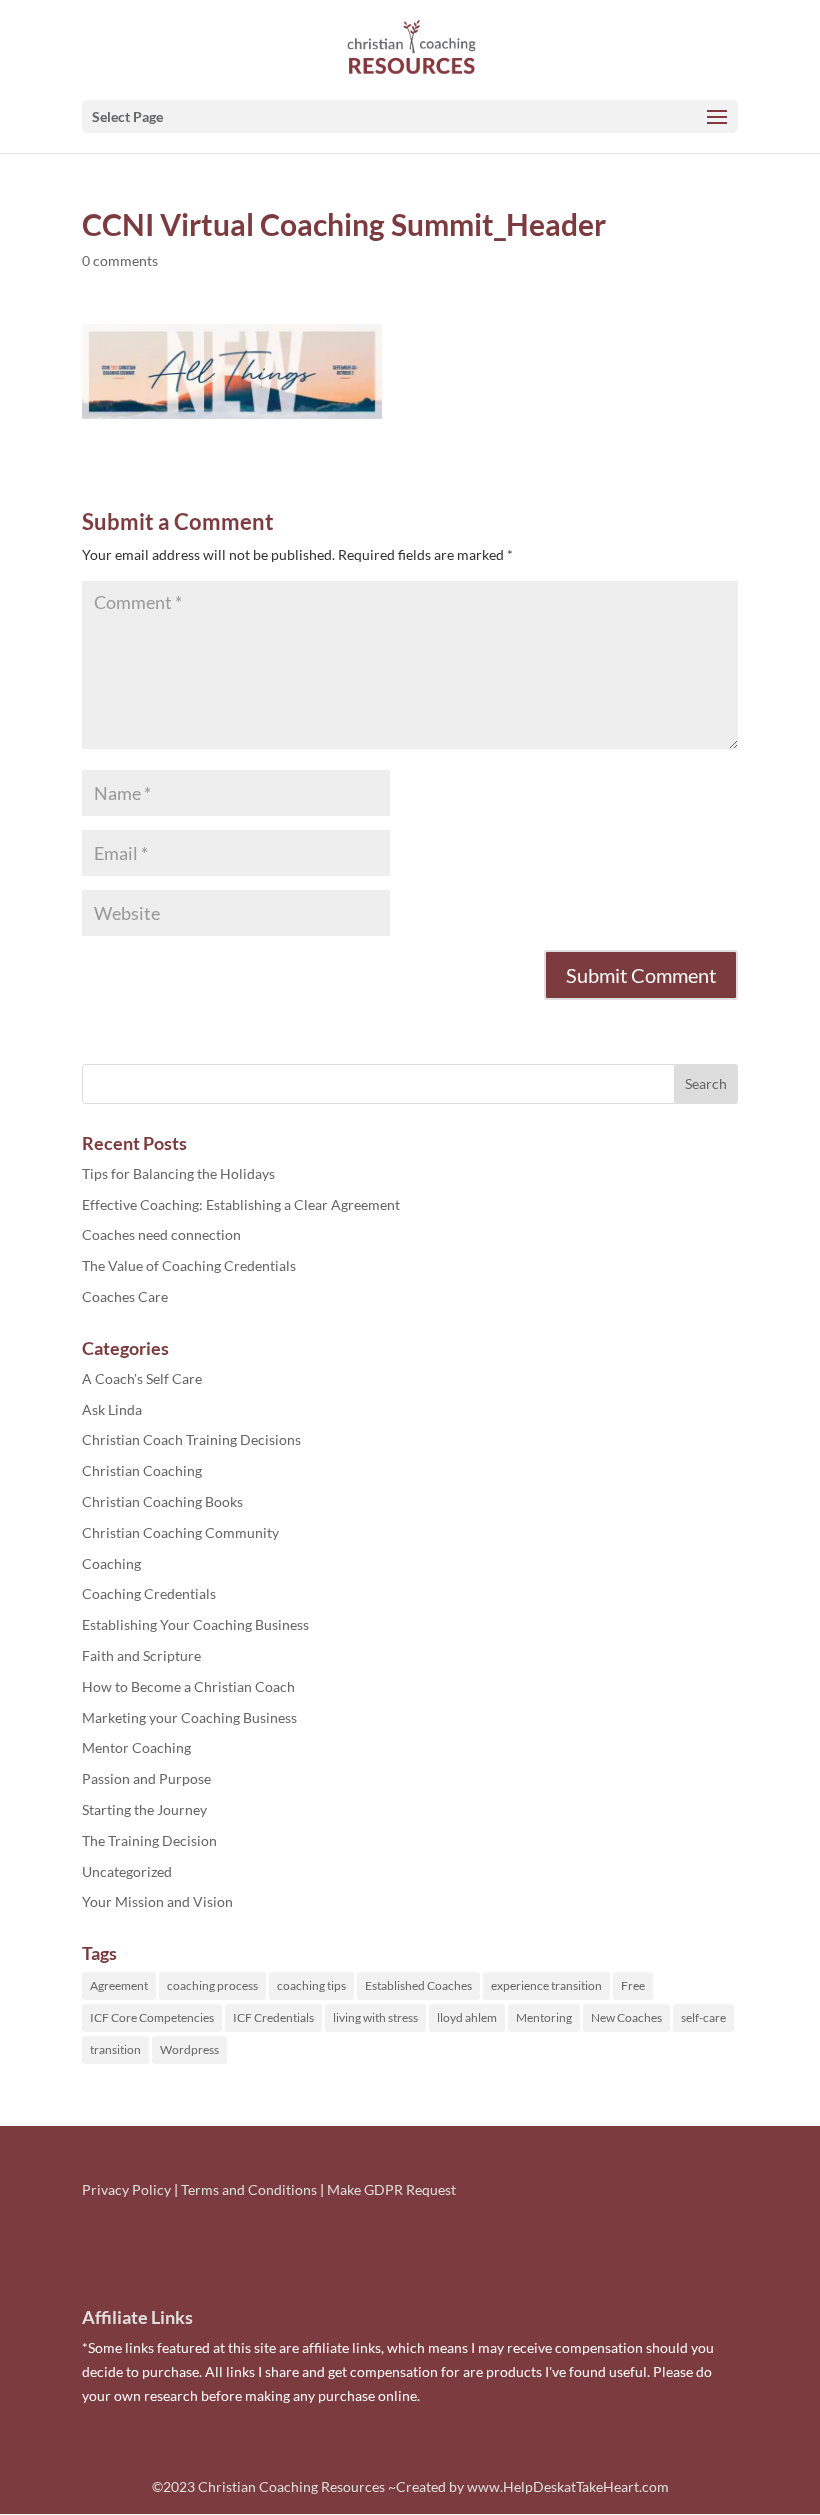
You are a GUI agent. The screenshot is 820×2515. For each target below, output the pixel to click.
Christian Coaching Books (162, 1501)
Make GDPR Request (391, 2189)
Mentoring (544, 2017)
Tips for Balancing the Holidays (178, 1173)
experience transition (546, 1985)
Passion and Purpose (146, 1778)
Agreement (119, 1985)
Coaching (111, 1563)
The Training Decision (149, 1840)
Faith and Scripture (141, 1655)
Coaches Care (125, 1296)
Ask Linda (112, 1409)
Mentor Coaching (136, 1747)
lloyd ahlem (467, 2017)
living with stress (375, 2017)
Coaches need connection (161, 1234)
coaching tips (311, 1985)
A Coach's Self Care (142, 1378)
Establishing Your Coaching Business (195, 1624)
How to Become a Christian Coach (188, 1686)
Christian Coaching (142, 1470)
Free (633, 1985)
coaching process (212, 1985)
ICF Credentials (273, 2017)
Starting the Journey (144, 1809)
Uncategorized (127, 1871)
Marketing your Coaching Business (189, 1717)
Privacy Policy (126, 2189)
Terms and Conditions (249, 2189)
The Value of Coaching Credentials (189, 1265)
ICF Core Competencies (152, 2017)
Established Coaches (418, 1985)
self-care (703, 2017)
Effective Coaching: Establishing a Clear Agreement (241, 1204)
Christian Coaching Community (180, 1532)
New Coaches (626, 2017)
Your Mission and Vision (157, 1901)
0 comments (120, 260)
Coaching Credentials (149, 1593)
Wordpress (189, 2049)
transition (115, 2049)
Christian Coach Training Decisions (191, 1439)
